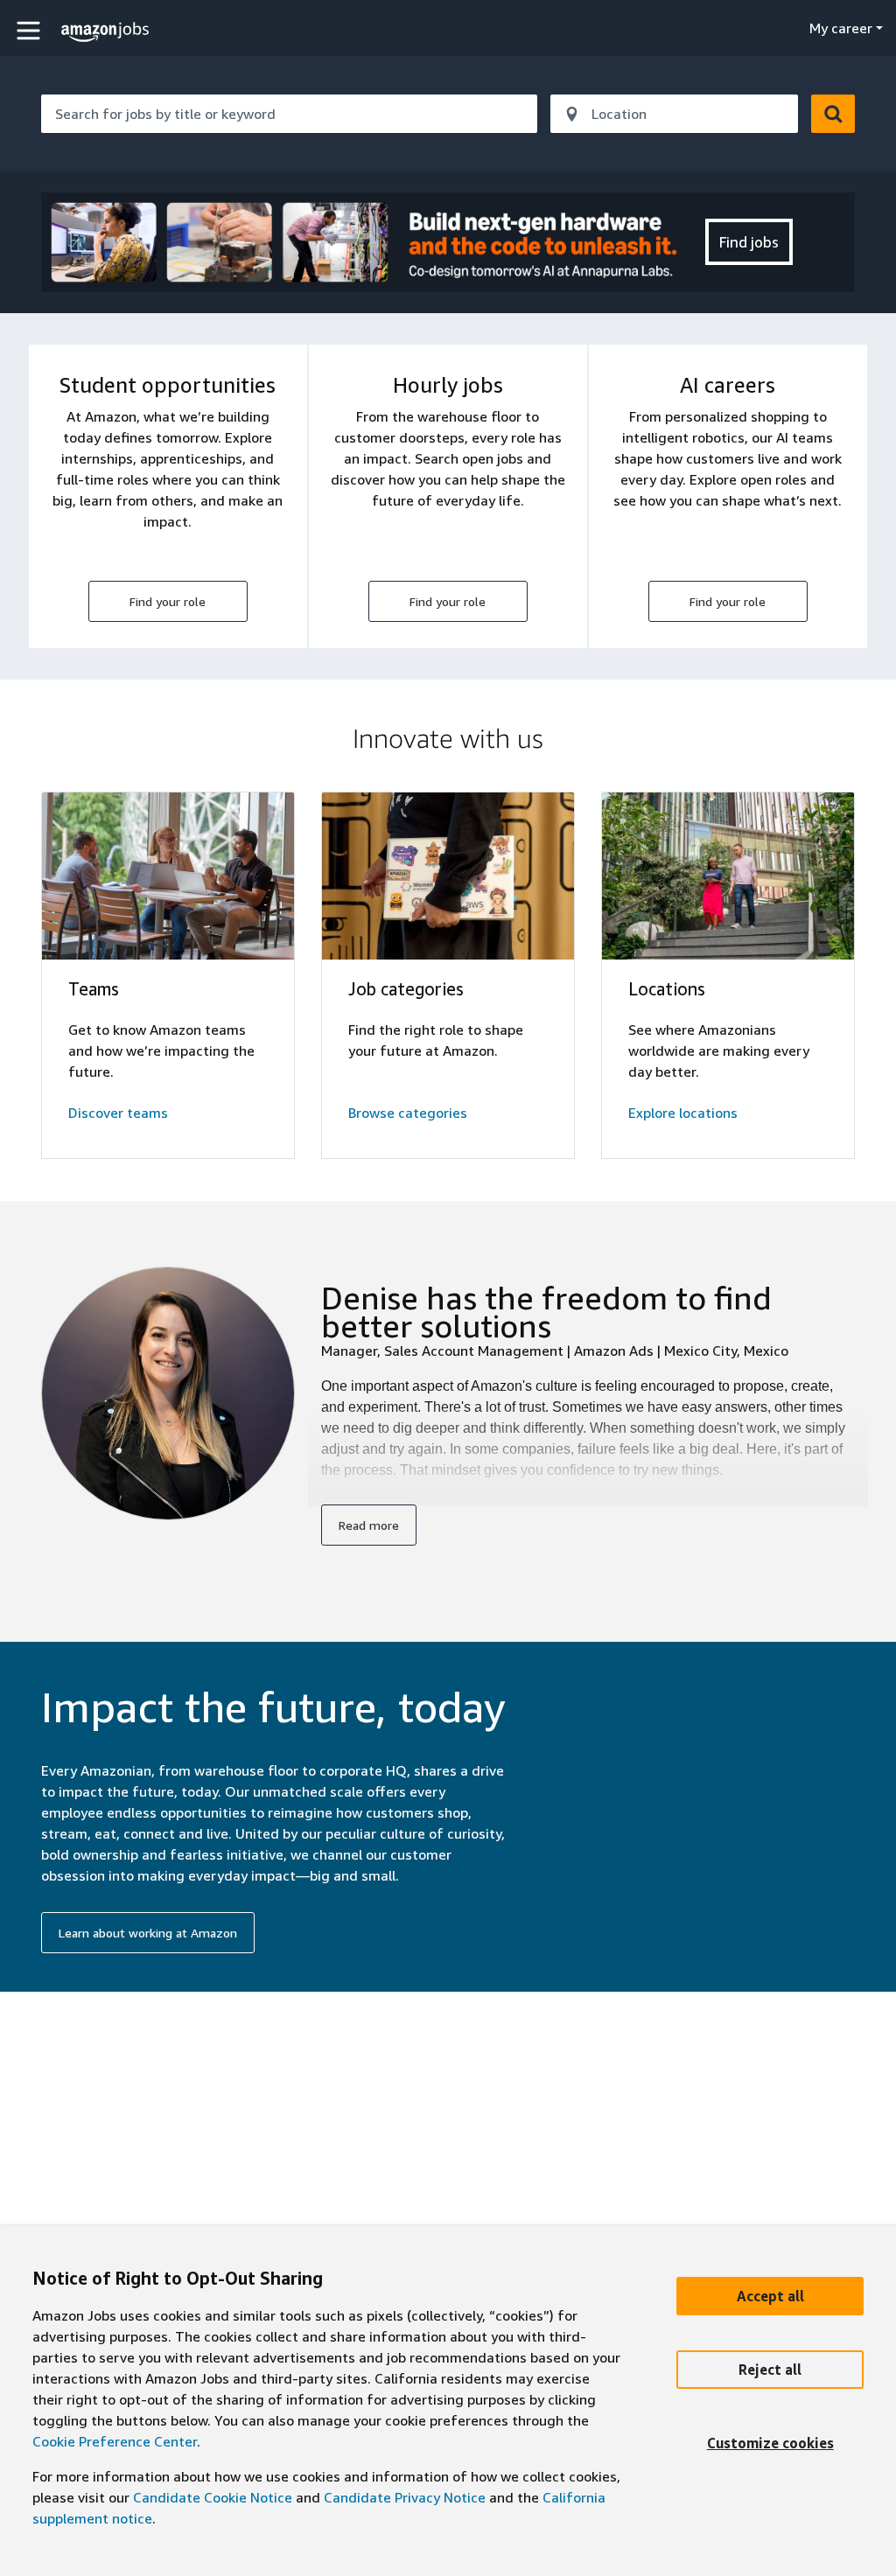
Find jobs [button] (749, 242)
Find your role (168, 601)
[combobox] (289, 114)
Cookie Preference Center (115, 2441)
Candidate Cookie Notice (213, 2497)
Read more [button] (369, 1525)
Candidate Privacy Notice (405, 2497)
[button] (31, 30)
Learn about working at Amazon (148, 1933)
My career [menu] (841, 28)
